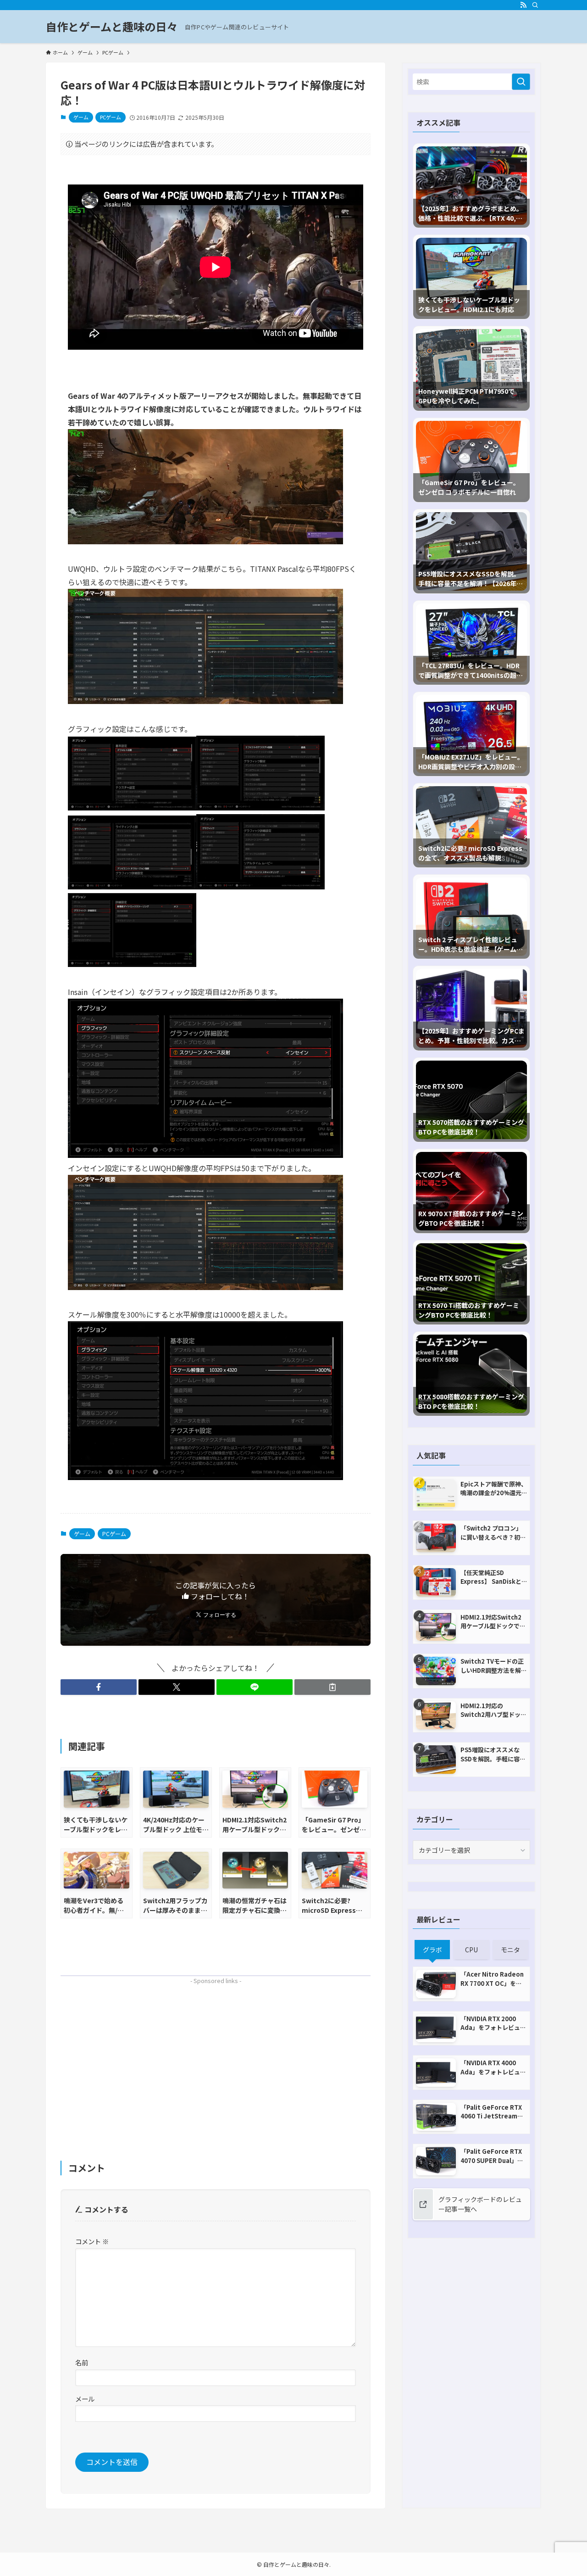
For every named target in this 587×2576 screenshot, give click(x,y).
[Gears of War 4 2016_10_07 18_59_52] (260, 807)
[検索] (535, 5)
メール (85, 2399)
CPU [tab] (471, 1950)
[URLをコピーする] (332, 1687)
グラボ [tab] (432, 1950)
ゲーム (81, 117)
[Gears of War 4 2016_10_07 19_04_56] (205, 1287)
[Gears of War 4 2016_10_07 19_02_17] (205, 1477)
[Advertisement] (216, 2052)
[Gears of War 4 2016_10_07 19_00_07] (132, 886)
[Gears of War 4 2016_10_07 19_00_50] (205, 1155)
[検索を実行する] (521, 82)
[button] (99, 1687)
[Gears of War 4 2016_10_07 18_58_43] (132, 807)
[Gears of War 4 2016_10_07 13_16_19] (205, 701)
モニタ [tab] (510, 1950)
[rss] (523, 5)
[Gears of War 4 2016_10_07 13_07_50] (205, 541)
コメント (92, 2241)
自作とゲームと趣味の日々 (112, 27)
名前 (82, 2362)
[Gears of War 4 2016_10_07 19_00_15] (260, 886)
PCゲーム (111, 117)
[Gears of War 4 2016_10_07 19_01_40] (132, 964)
